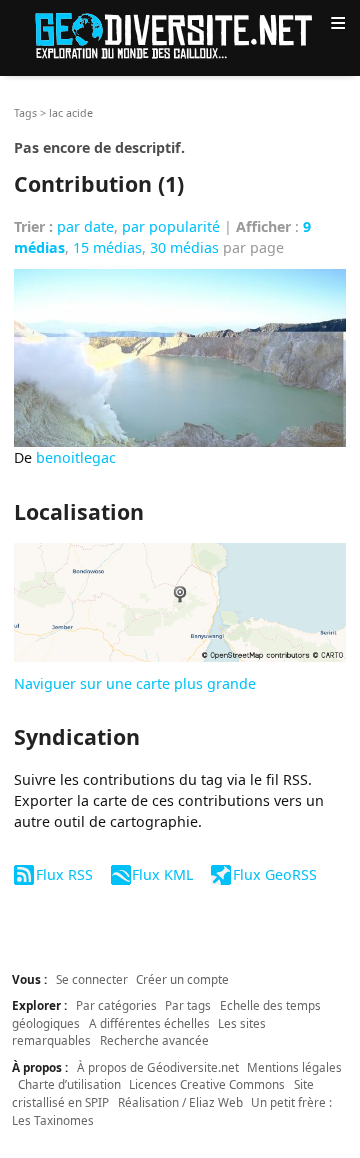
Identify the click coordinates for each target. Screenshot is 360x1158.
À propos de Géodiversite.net (158, 1067)
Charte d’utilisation (69, 1084)
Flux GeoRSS (274, 874)
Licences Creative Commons (207, 1084)
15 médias (107, 247)
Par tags (188, 1005)
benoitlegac (76, 457)
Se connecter (92, 979)
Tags (25, 113)
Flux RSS (64, 874)
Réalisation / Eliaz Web (180, 1102)
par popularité (171, 226)
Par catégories (116, 1005)
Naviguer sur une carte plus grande (135, 683)
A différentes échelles (149, 1023)
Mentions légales (294, 1067)
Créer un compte (182, 979)
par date (85, 226)
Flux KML (162, 874)
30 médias (184, 247)
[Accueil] (180, 34)
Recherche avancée (154, 1040)
